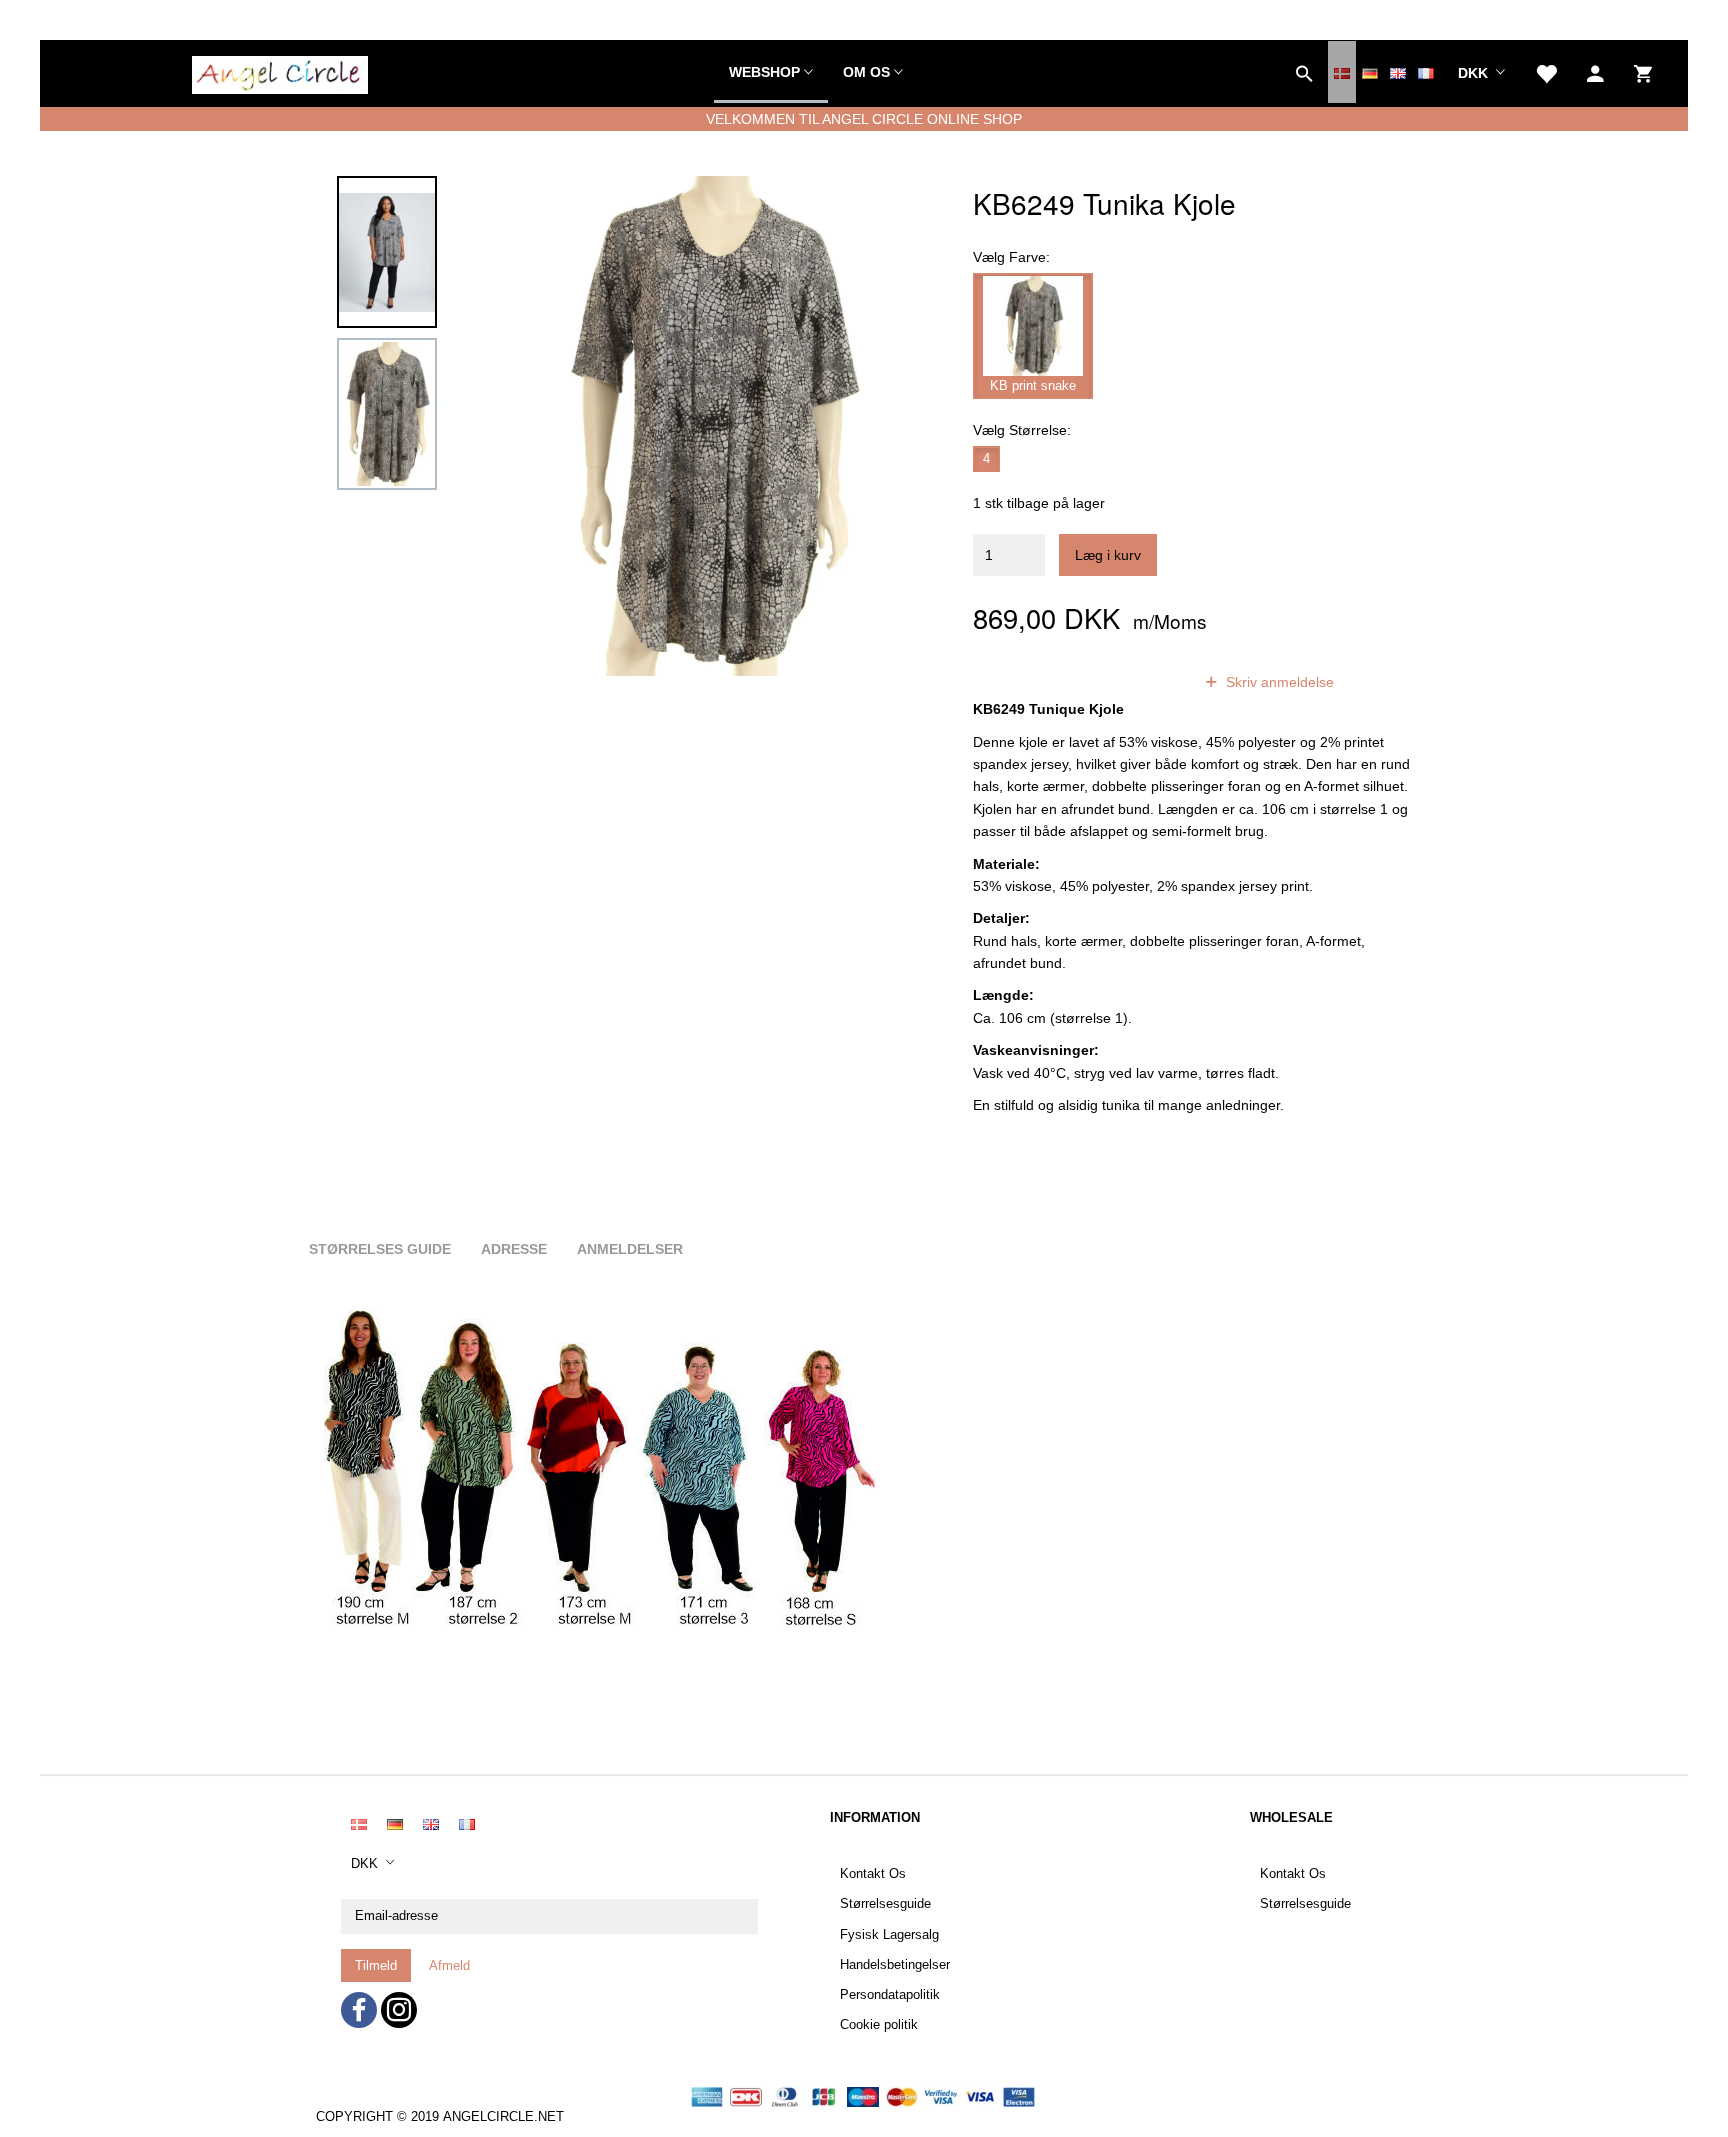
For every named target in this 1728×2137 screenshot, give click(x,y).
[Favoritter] (1546, 72)
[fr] (1426, 72)
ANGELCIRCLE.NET (503, 2117)
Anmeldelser (630, 1249)
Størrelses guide (380, 1249)
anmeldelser (1127, 682)
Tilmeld (376, 1965)
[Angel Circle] (280, 72)
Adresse (514, 1249)
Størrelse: (1022, 430)
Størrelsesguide (885, 1904)
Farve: (1011, 257)
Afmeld (449, 1965)
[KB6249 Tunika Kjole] (711, 426)
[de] (1370, 72)
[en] (1398, 72)
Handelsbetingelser (895, 1965)
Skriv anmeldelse (1278, 682)
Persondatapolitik (890, 1995)
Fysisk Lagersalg (889, 1935)
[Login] (1595, 72)
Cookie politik (879, 2025)
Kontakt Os (873, 1874)
